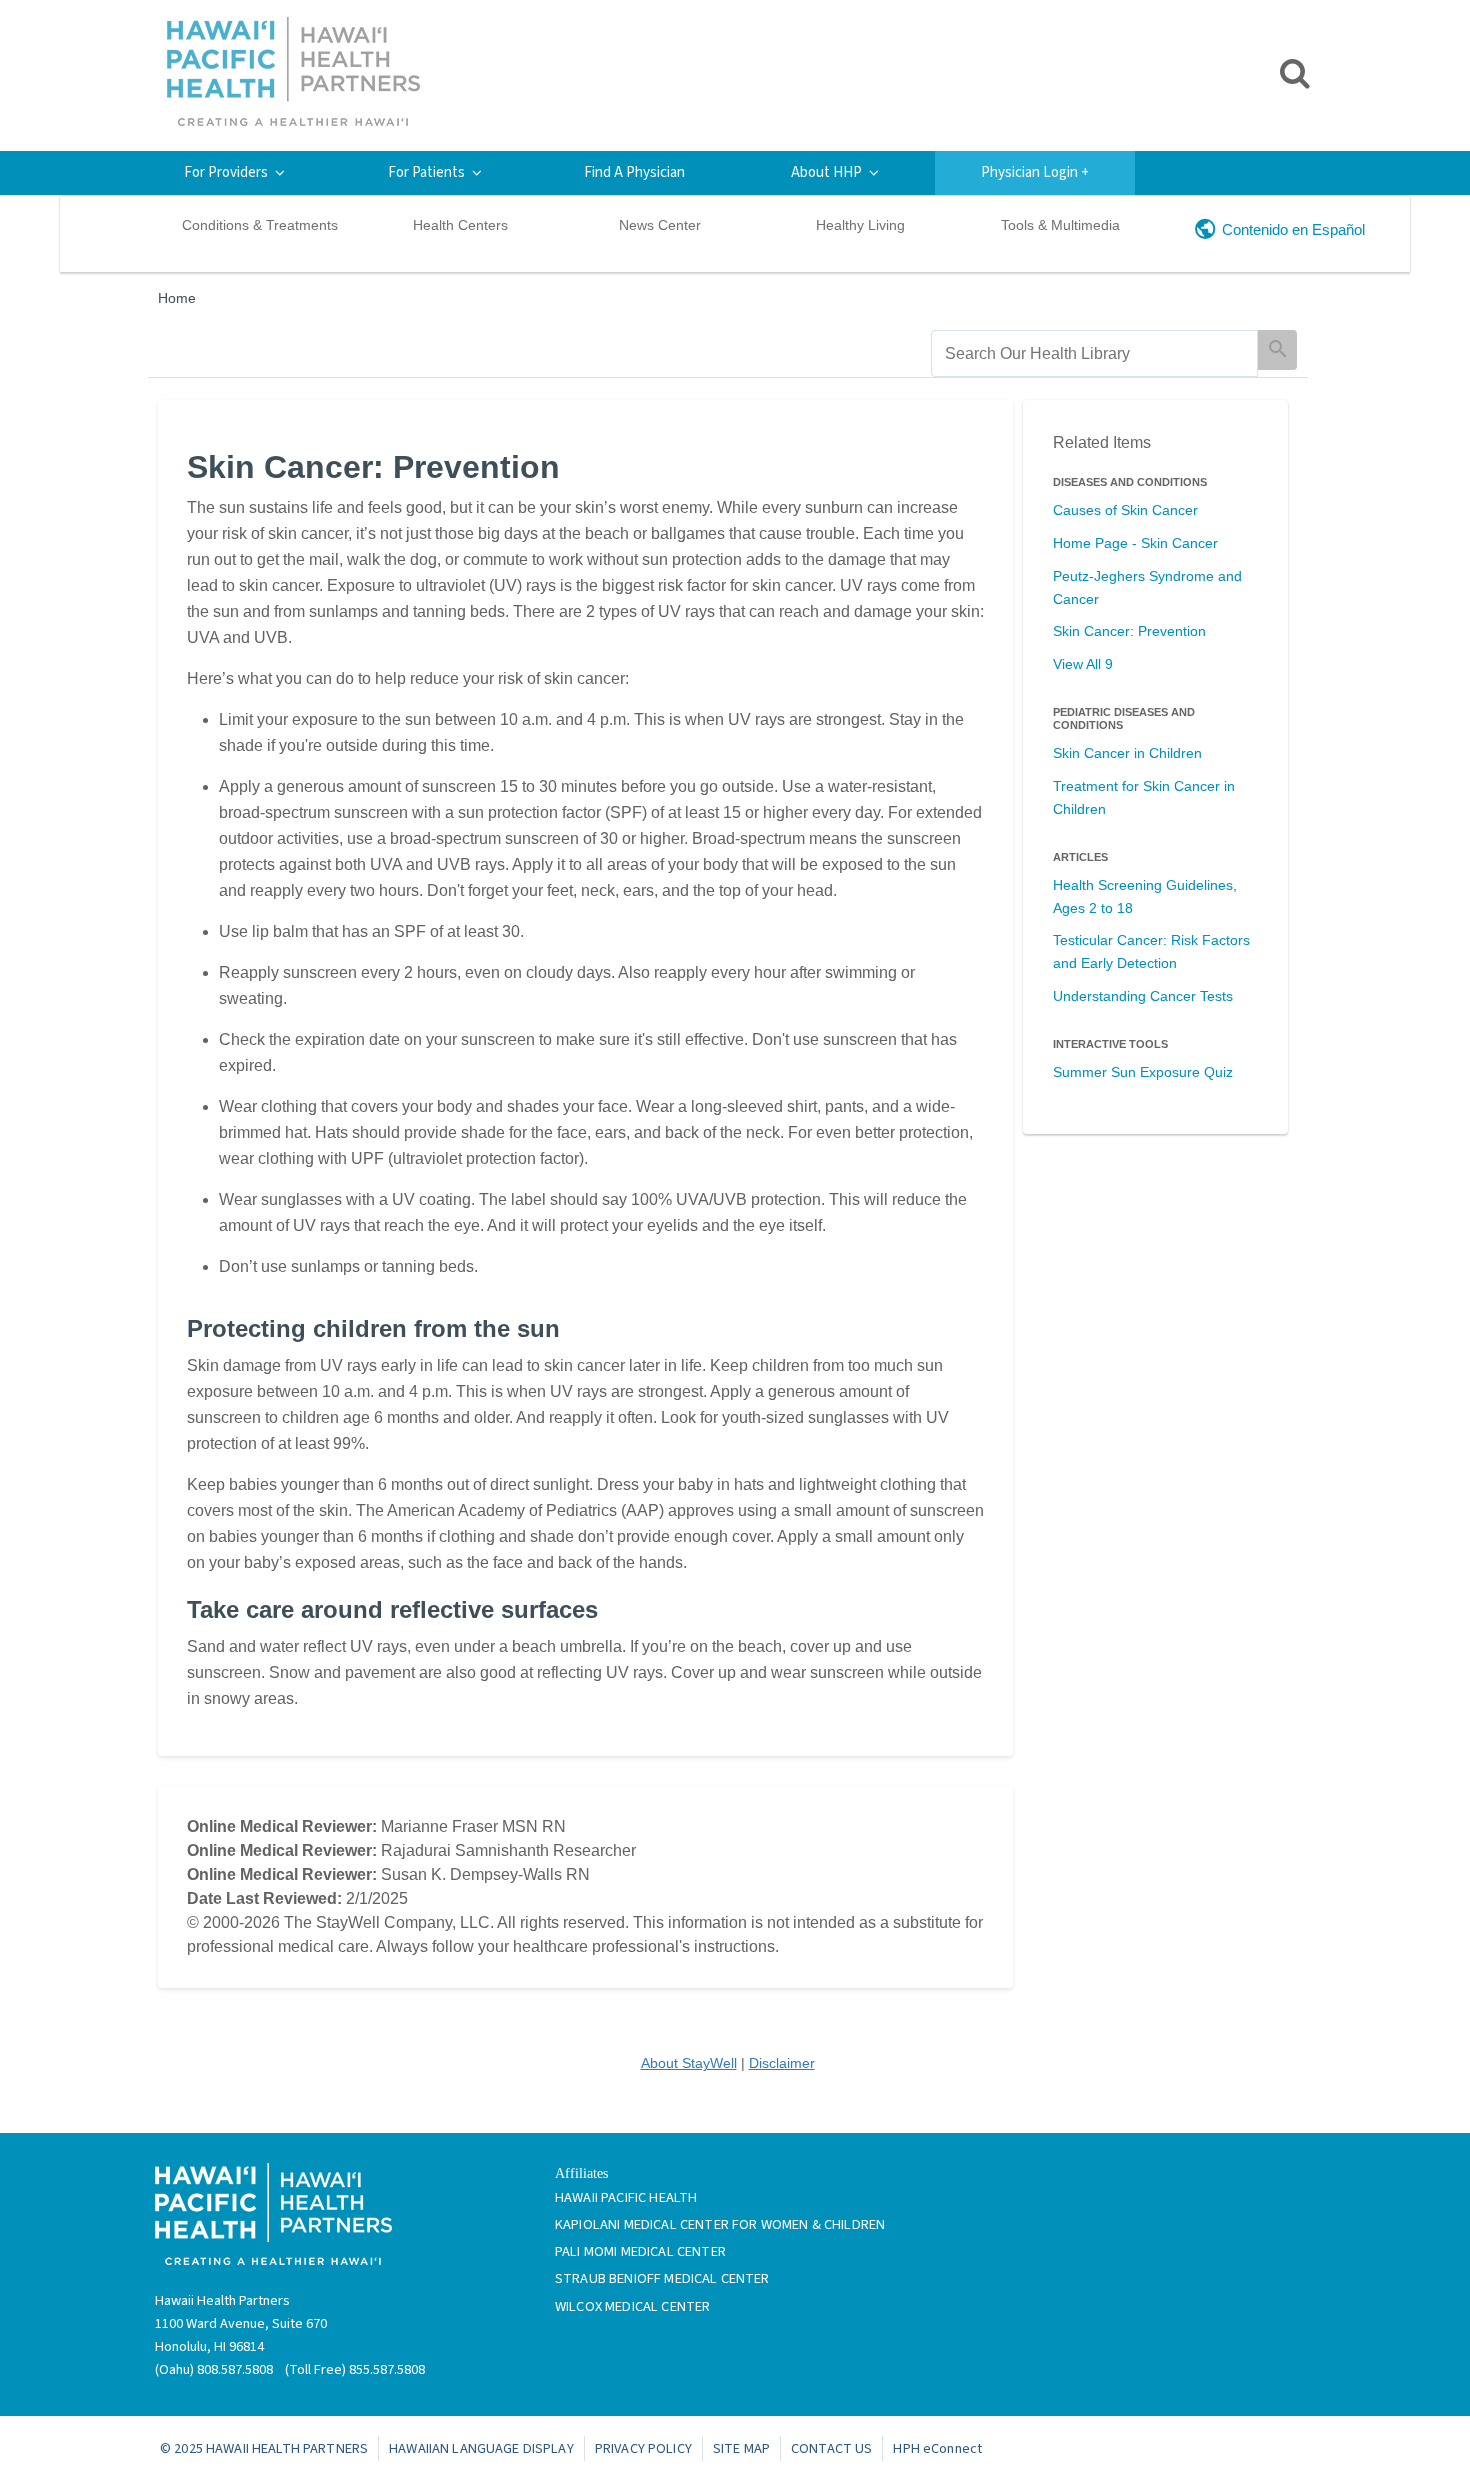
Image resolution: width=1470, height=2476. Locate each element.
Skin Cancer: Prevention (1129, 631)
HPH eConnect (937, 2448)
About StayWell (689, 2063)
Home (177, 298)
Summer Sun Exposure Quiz (1143, 1072)
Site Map (741, 2448)
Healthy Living (860, 225)
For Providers (226, 172)
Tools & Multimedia (1060, 225)
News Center (660, 225)
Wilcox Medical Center (632, 2306)
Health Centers (460, 225)
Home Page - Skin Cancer (1135, 543)
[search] (1094, 353)
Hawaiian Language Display (481, 2448)
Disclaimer (782, 2063)
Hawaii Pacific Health (626, 2197)
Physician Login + (1035, 172)
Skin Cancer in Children (1127, 753)
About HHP (826, 172)
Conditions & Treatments (260, 225)
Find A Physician (634, 172)
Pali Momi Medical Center (640, 2251)
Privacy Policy (643, 2448)
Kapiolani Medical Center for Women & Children (720, 2224)
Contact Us (831, 2448)
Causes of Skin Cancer (1125, 510)
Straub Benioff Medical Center (662, 2278)
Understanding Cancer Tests (1143, 996)
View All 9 (1083, 664)
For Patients (426, 172)
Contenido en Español (1293, 229)
